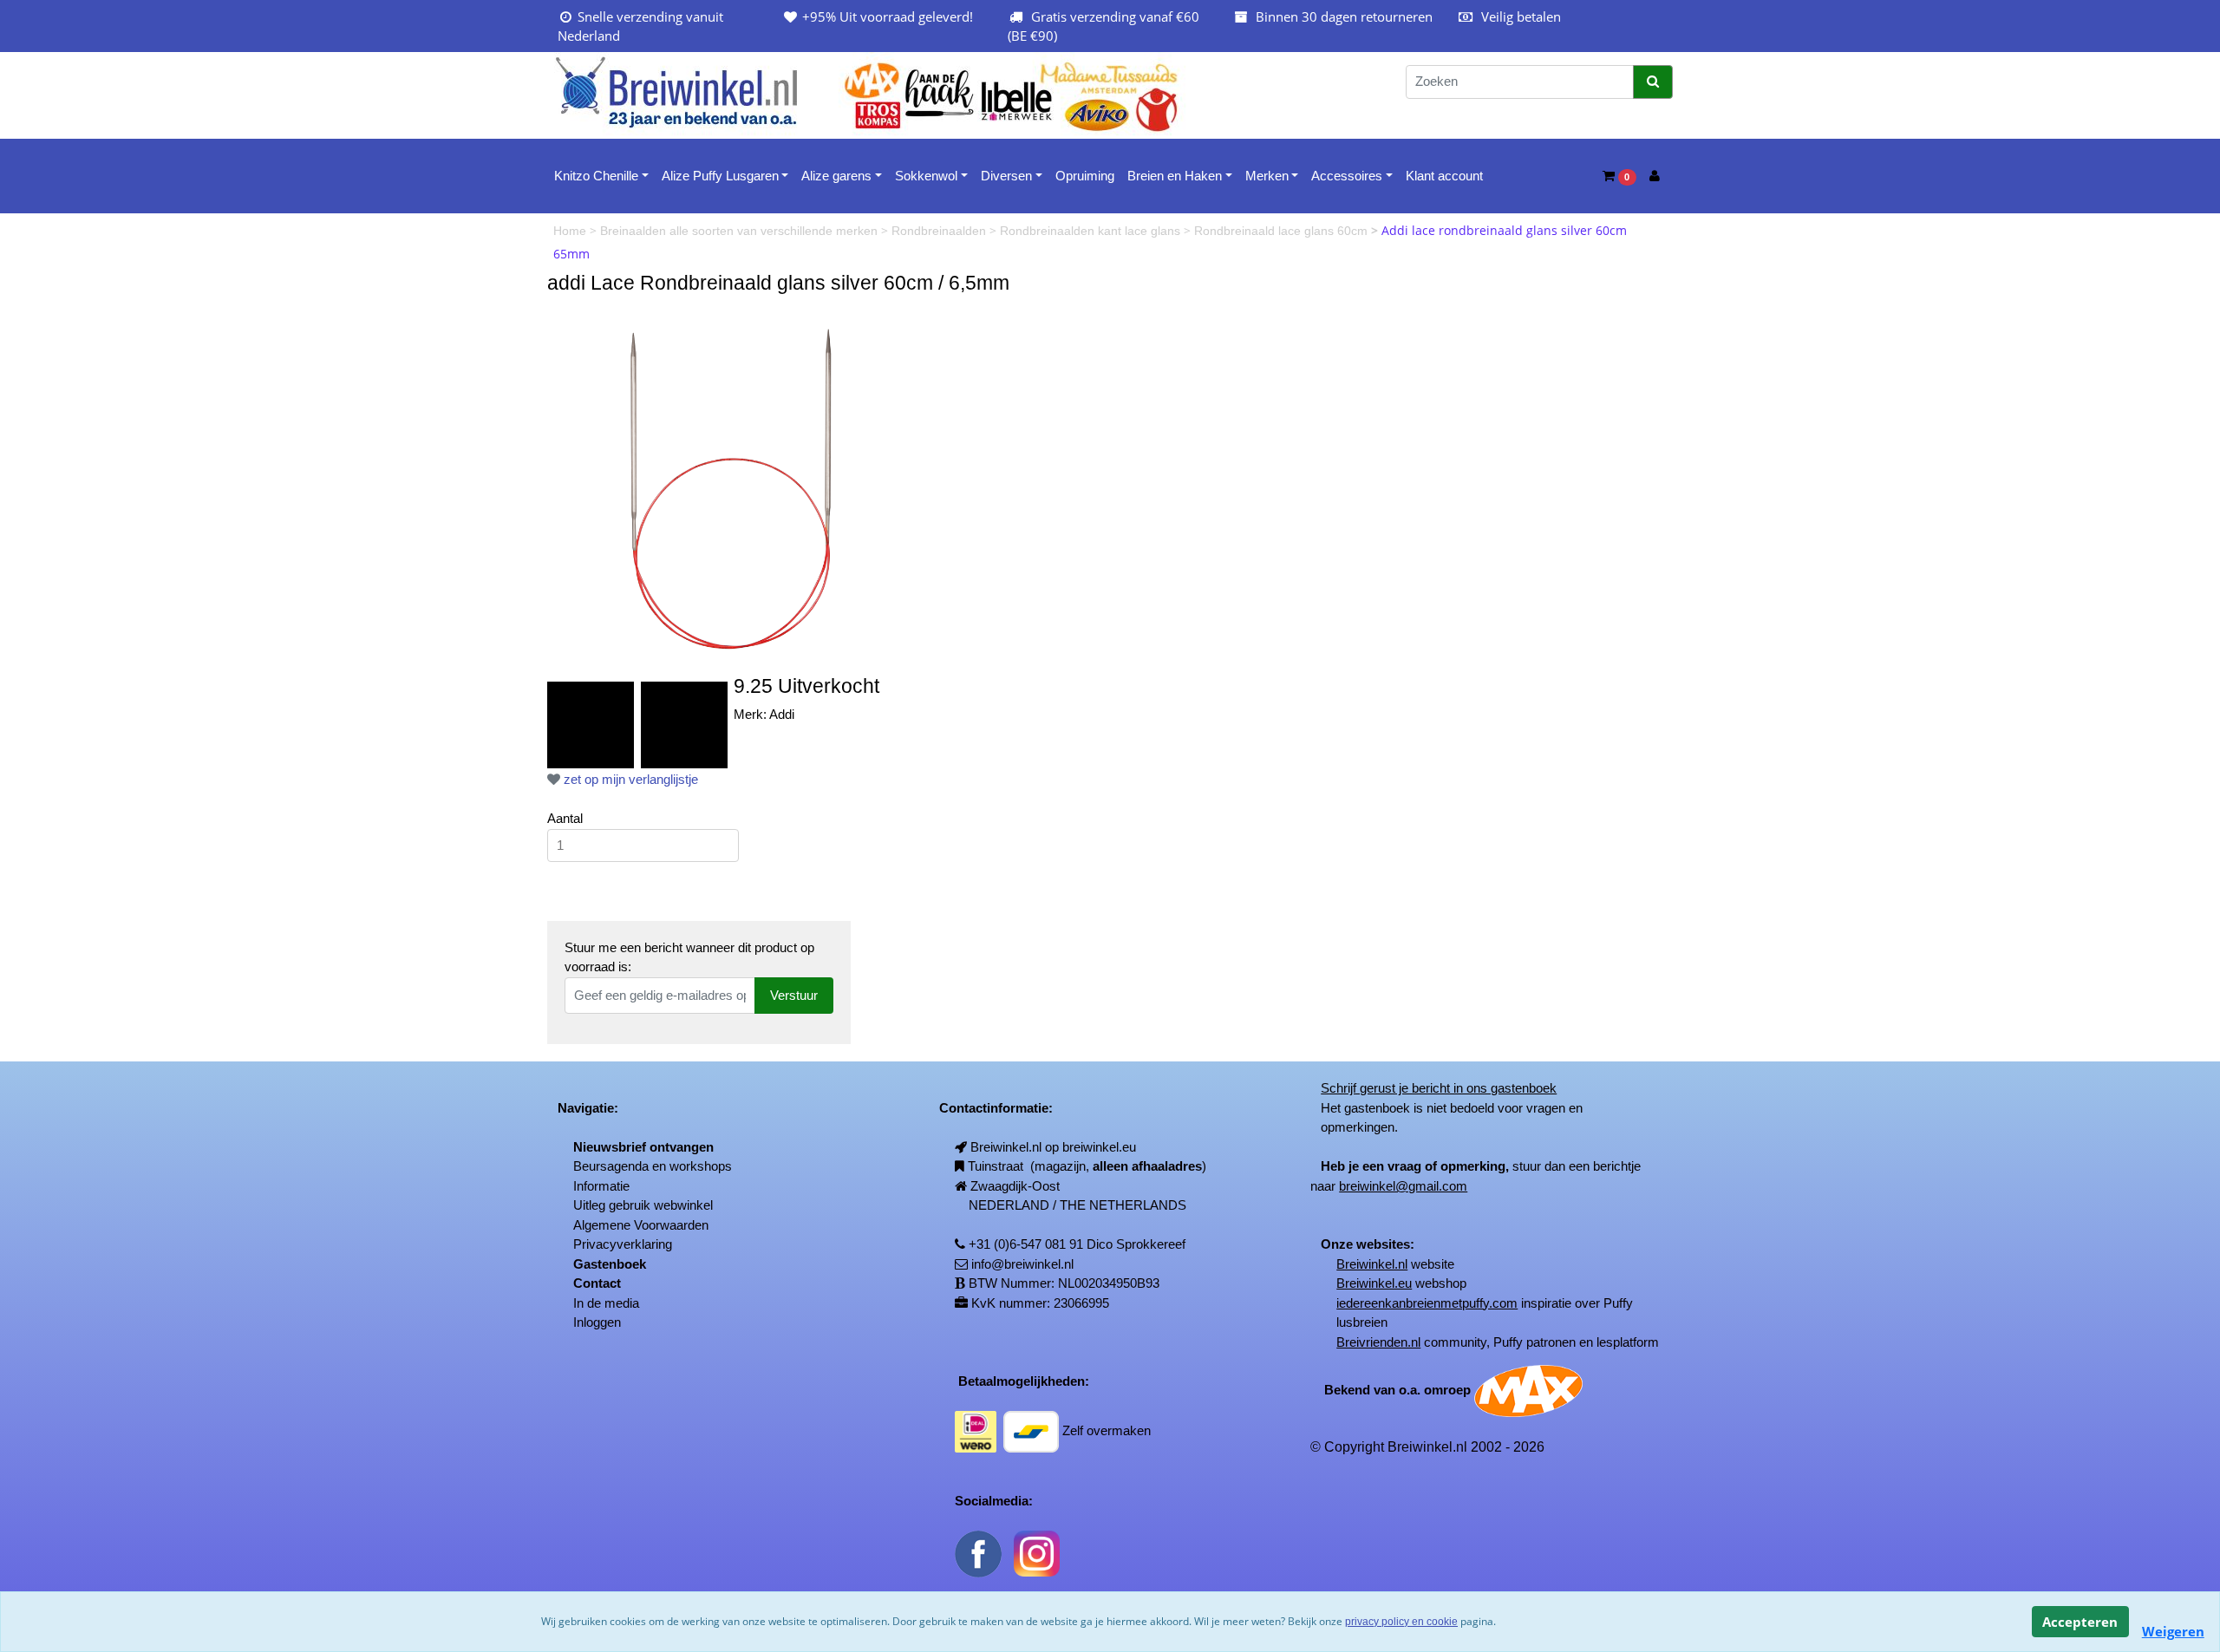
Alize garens (836, 176)
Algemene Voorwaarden (641, 1225)
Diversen (1006, 176)
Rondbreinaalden (940, 231)
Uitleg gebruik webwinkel (643, 1205)
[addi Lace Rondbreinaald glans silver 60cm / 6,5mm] (734, 487)
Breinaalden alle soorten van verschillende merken (741, 231)
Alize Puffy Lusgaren (720, 176)
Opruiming (1085, 176)
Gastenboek (610, 1264)
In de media (606, 1303)
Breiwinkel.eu (1374, 1283)
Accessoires (1347, 176)
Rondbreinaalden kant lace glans (1092, 231)
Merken (1267, 176)
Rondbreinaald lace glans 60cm (1283, 231)
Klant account (1444, 176)
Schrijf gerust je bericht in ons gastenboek (1439, 1088)
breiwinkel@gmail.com (1403, 1186)
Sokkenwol (926, 176)
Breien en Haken (1175, 176)
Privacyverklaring (623, 1244)
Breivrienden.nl (1378, 1342)
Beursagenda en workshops (653, 1166)
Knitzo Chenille (596, 176)
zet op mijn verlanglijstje (629, 779)
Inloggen (597, 1322)
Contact (597, 1283)
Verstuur (794, 995)
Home (571, 231)
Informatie (601, 1186)
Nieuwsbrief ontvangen (643, 1147)
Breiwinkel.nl (1372, 1264)
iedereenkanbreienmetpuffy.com (1427, 1303)
